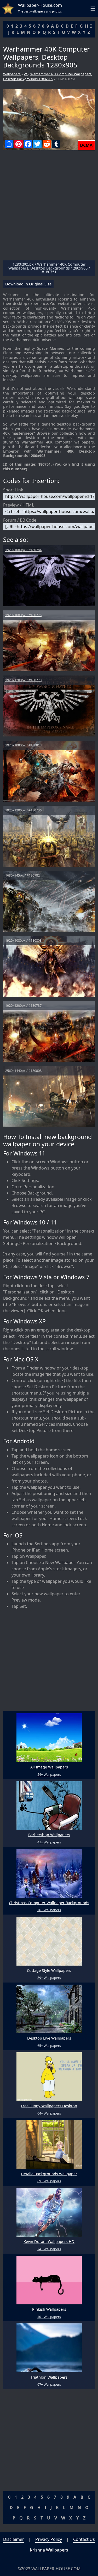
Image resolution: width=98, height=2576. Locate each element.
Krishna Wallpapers (49, 2550)
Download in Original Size (28, 284)
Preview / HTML (19, 505)
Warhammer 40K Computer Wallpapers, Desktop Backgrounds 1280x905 (48, 76)
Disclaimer (14, 2539)
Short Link (13, 490)
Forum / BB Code (20, 520)
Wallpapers (12, 74)
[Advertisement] (49, 207)
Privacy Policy (49, 2539)
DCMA (86, 145)
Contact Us (84, 2539)
